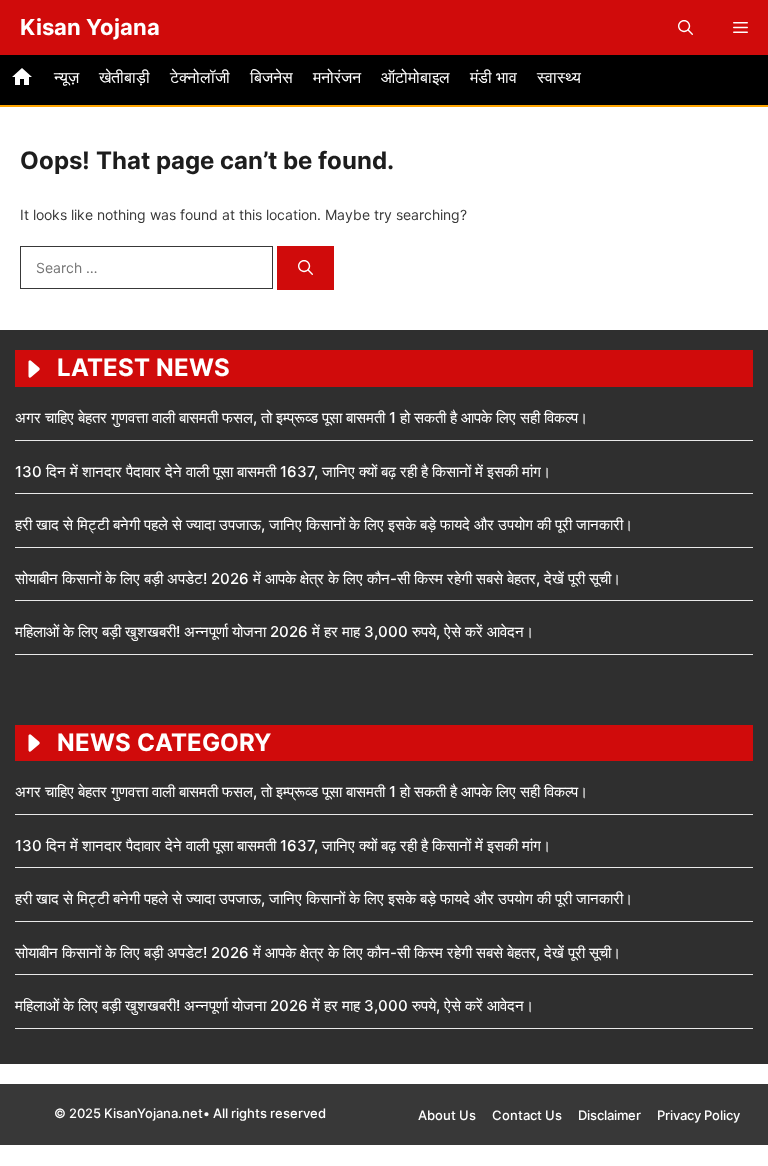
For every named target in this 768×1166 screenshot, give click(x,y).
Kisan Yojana (90, 27)
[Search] (305, 268)
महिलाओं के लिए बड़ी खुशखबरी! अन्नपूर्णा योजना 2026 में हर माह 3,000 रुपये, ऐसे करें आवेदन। (274, 631)
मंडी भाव (493, 77)
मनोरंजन (337, 77)
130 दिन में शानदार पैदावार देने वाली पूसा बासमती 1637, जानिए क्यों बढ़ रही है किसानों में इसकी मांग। (283, 471)
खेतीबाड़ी (124, 77)
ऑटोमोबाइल (415, 77)
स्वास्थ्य (559, 77)
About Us (447, 1115)
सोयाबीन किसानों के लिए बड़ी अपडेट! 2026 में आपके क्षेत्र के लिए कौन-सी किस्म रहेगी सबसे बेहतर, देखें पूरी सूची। (318, 578)
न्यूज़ (66, 77)
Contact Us (527, 1115)
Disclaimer (609, 1115)
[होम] (22, 80)
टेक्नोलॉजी (200, 77)
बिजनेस (271, 77)
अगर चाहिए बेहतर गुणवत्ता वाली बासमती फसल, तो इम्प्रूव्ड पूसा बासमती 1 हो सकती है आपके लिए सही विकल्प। (301, 417)
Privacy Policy (698, 1115)
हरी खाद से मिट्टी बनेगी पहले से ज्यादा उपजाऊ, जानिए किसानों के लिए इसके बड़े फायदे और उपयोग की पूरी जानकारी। (324, 524)
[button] (685, 27)
